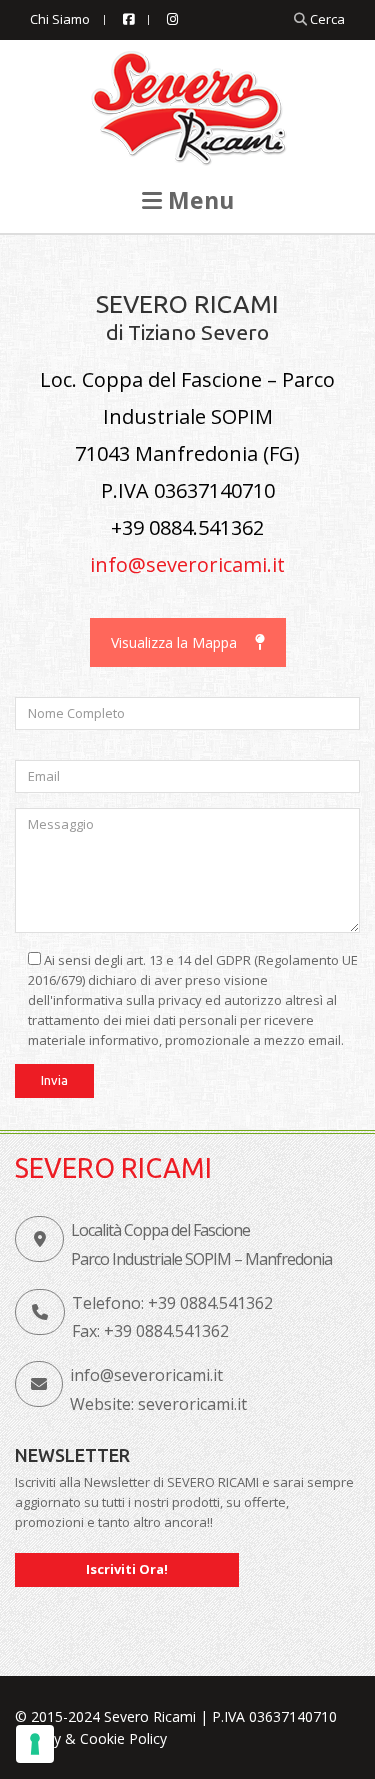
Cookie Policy (123, 1738)
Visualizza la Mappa (174, 642)
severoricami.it (192, 1404)
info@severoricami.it (187, 564)
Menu (198, 200)
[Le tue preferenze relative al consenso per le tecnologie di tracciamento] (35, 1744)
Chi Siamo (60, 19)
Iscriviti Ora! (127, 1569)
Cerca (326, 19)
